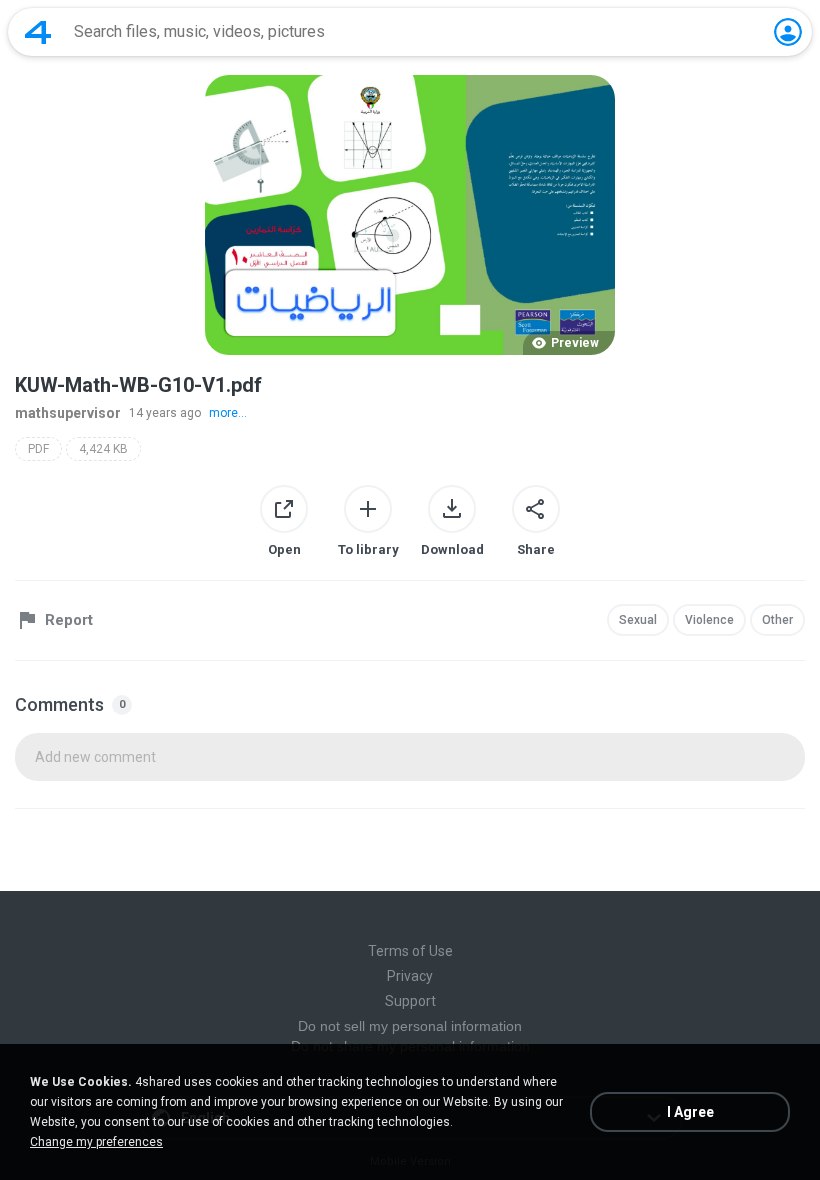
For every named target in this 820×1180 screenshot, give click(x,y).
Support (410, 1001)
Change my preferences (96, 1142)
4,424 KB (103, 449)
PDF (38, 449)
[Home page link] (38, 32)
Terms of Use (410, 951)
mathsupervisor (68, 413)
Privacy (410, 976)
